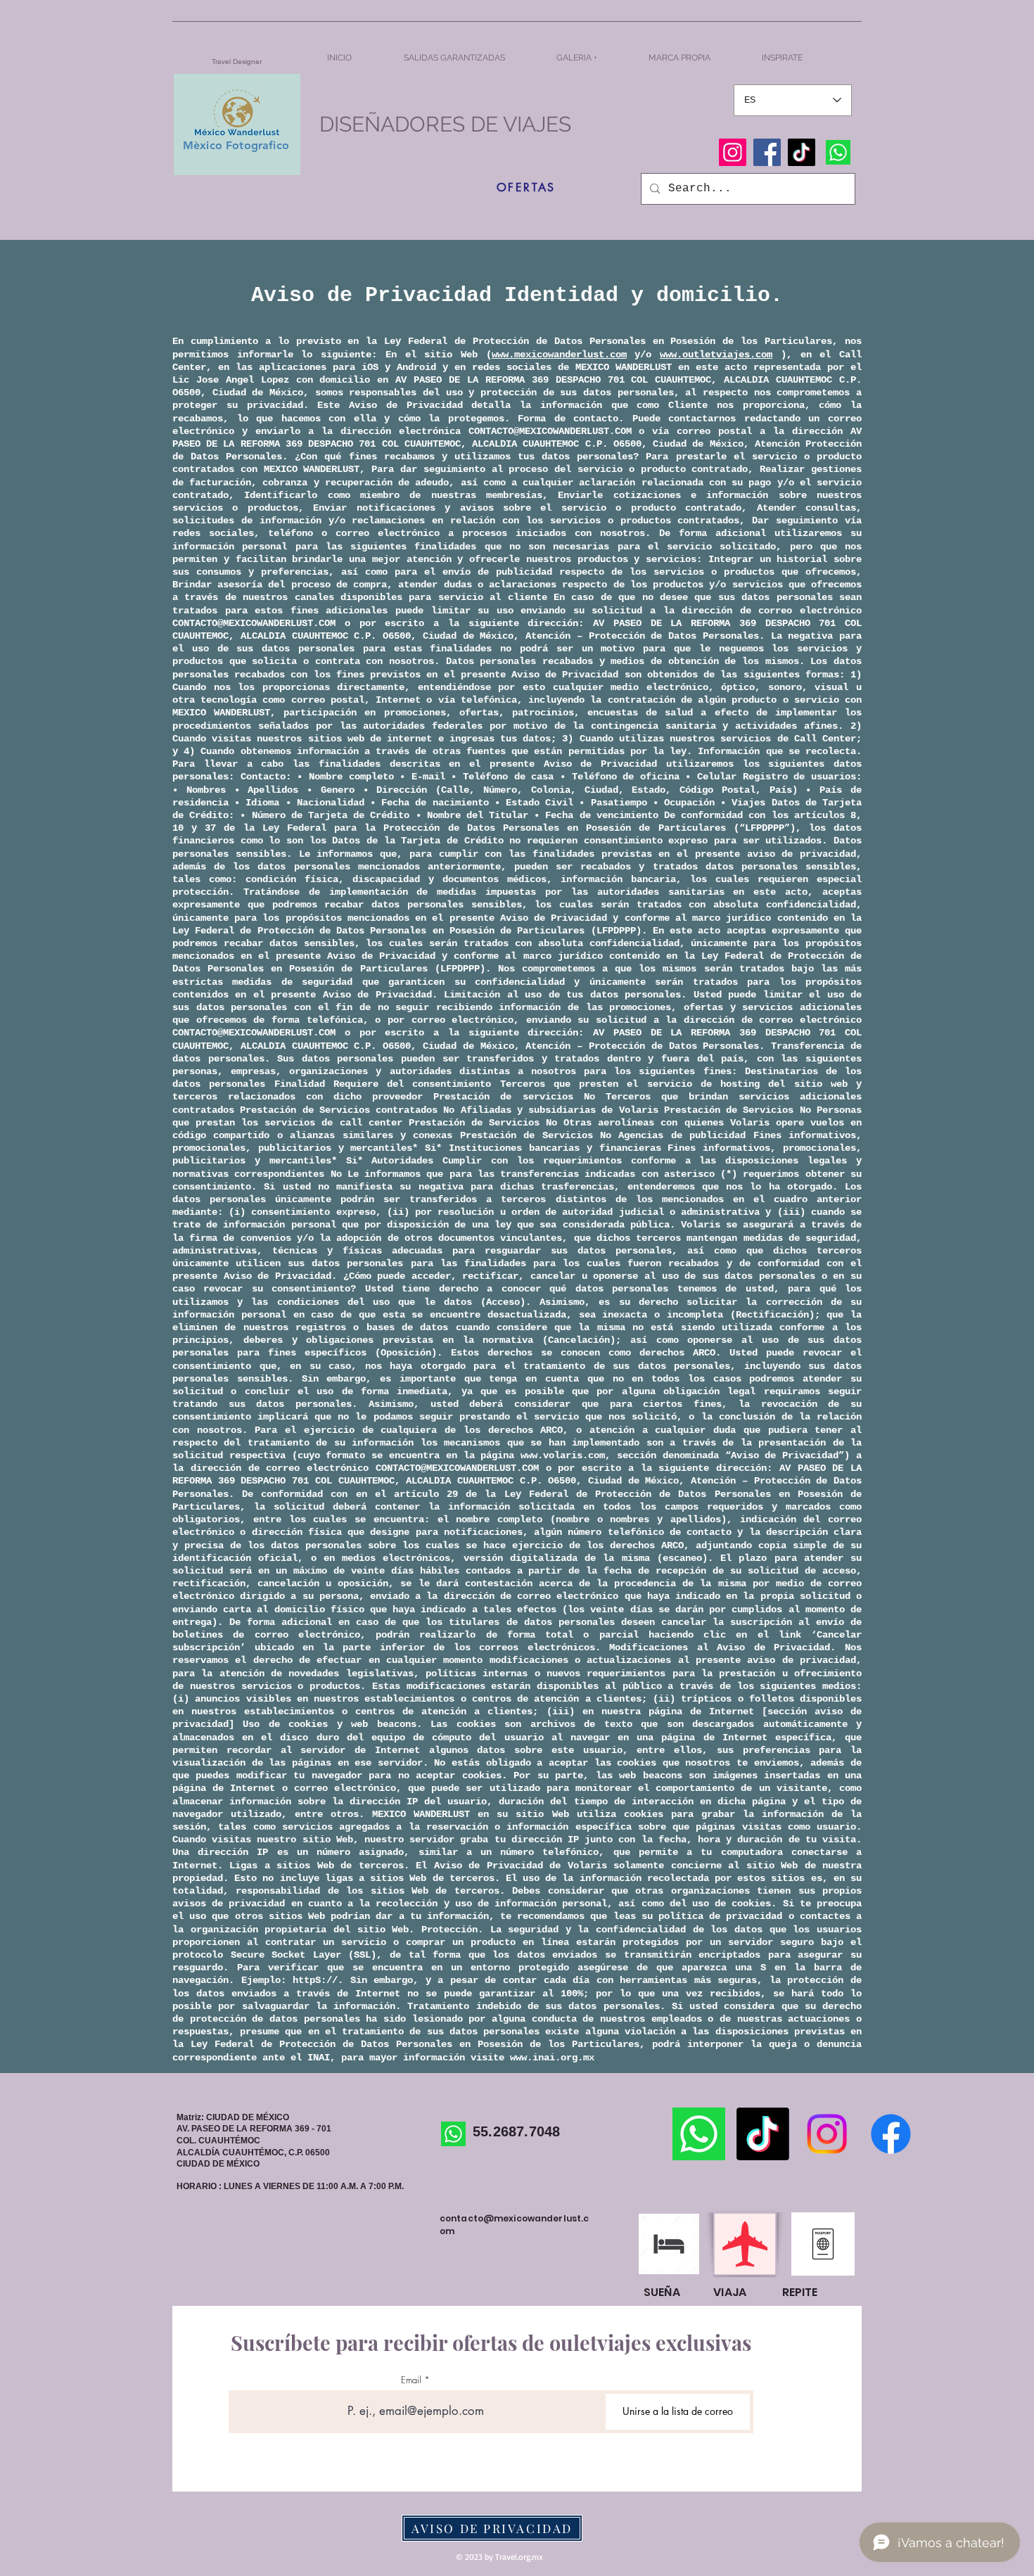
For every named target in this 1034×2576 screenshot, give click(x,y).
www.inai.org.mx (552, 2058)
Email (411, 2380)
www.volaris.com (563, 1455)
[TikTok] (802, 152)
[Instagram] (733, 152)
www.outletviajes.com (716, 355)
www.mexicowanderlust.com (559, 355)
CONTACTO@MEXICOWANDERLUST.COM (550, 431)
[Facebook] (767, 152)
